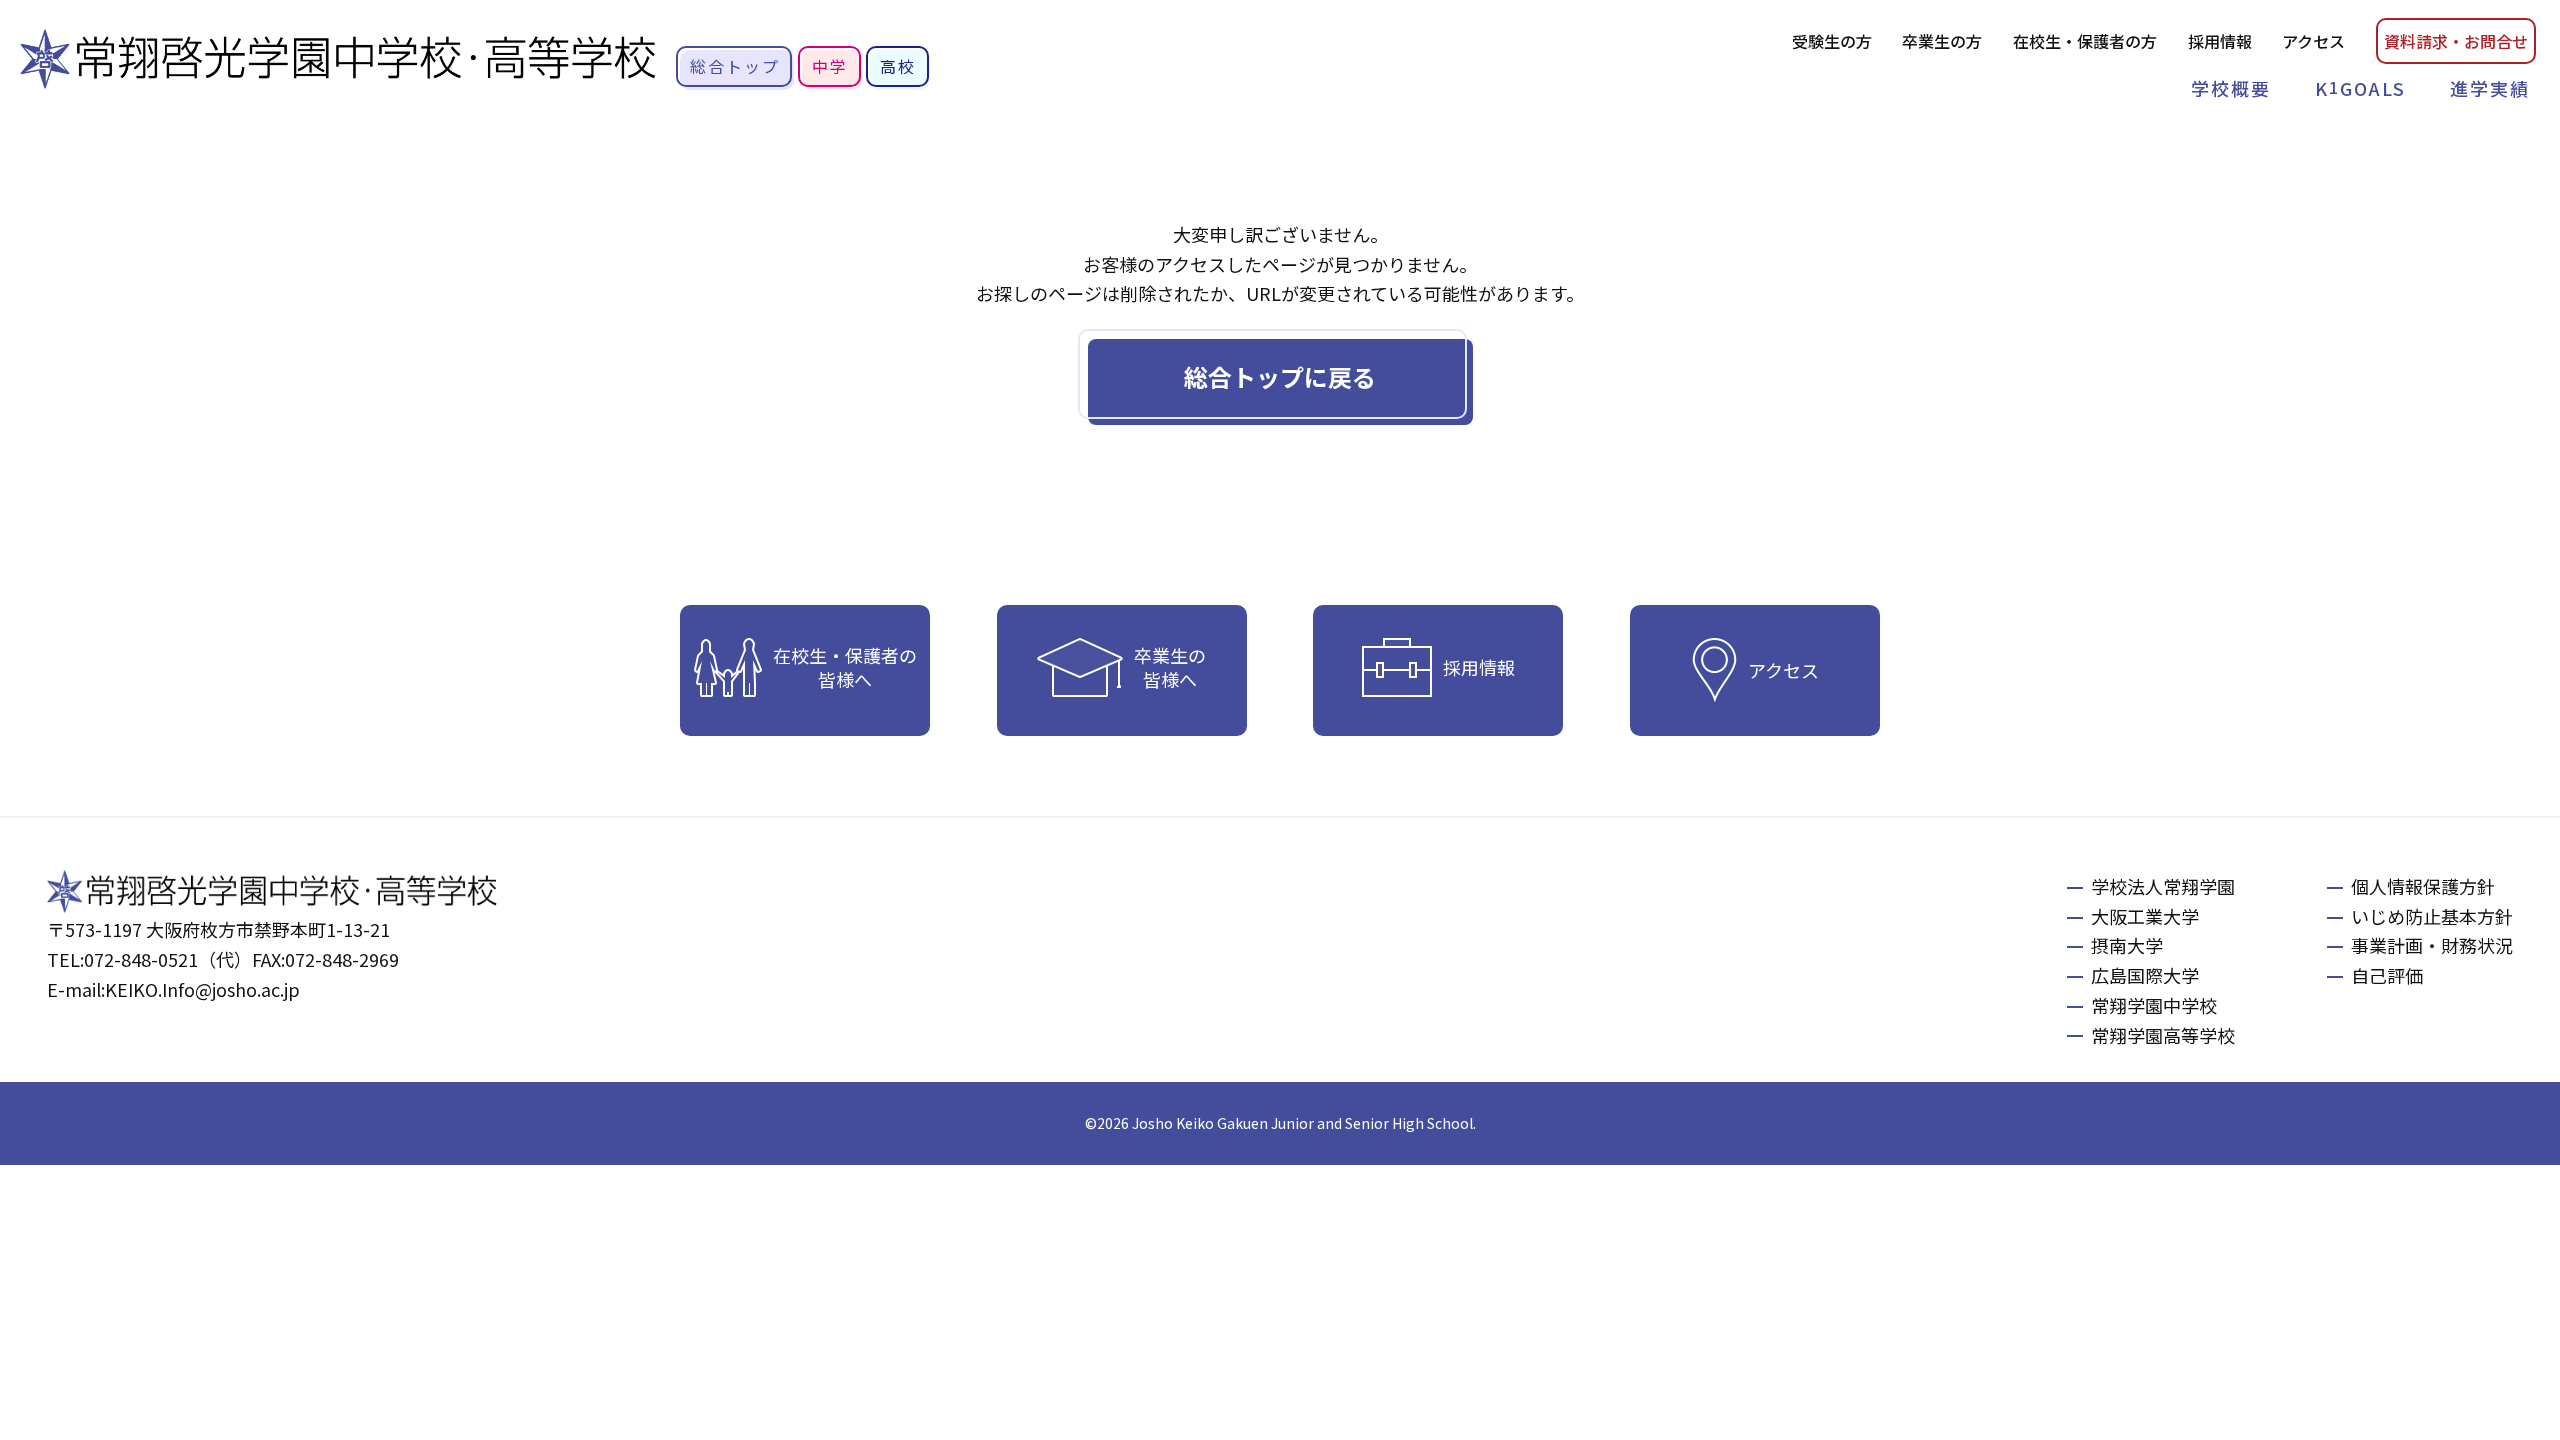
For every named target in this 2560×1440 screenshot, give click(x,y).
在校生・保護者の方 (2085, 41)
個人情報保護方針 (2423, 886)
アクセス (2313, 41)
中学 (830, 66)
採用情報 (2220, 41)
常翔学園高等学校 (2163, 1035)
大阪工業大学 (2145, 916)
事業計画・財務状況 (2432, 945)
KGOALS (2360, 88)
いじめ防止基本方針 (2432, 916)
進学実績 (2490, 88)
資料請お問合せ (2456, 41)
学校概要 (2231, 88)
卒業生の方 (1942, 41)
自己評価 (2387, 975)
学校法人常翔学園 (2163, 886)
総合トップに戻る (1280, 376)
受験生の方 (1832, 41)
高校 (898, 66)
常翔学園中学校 (2154, 1005)
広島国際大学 (2145, 975)
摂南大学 (2127, 945)
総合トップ (735, 66)
